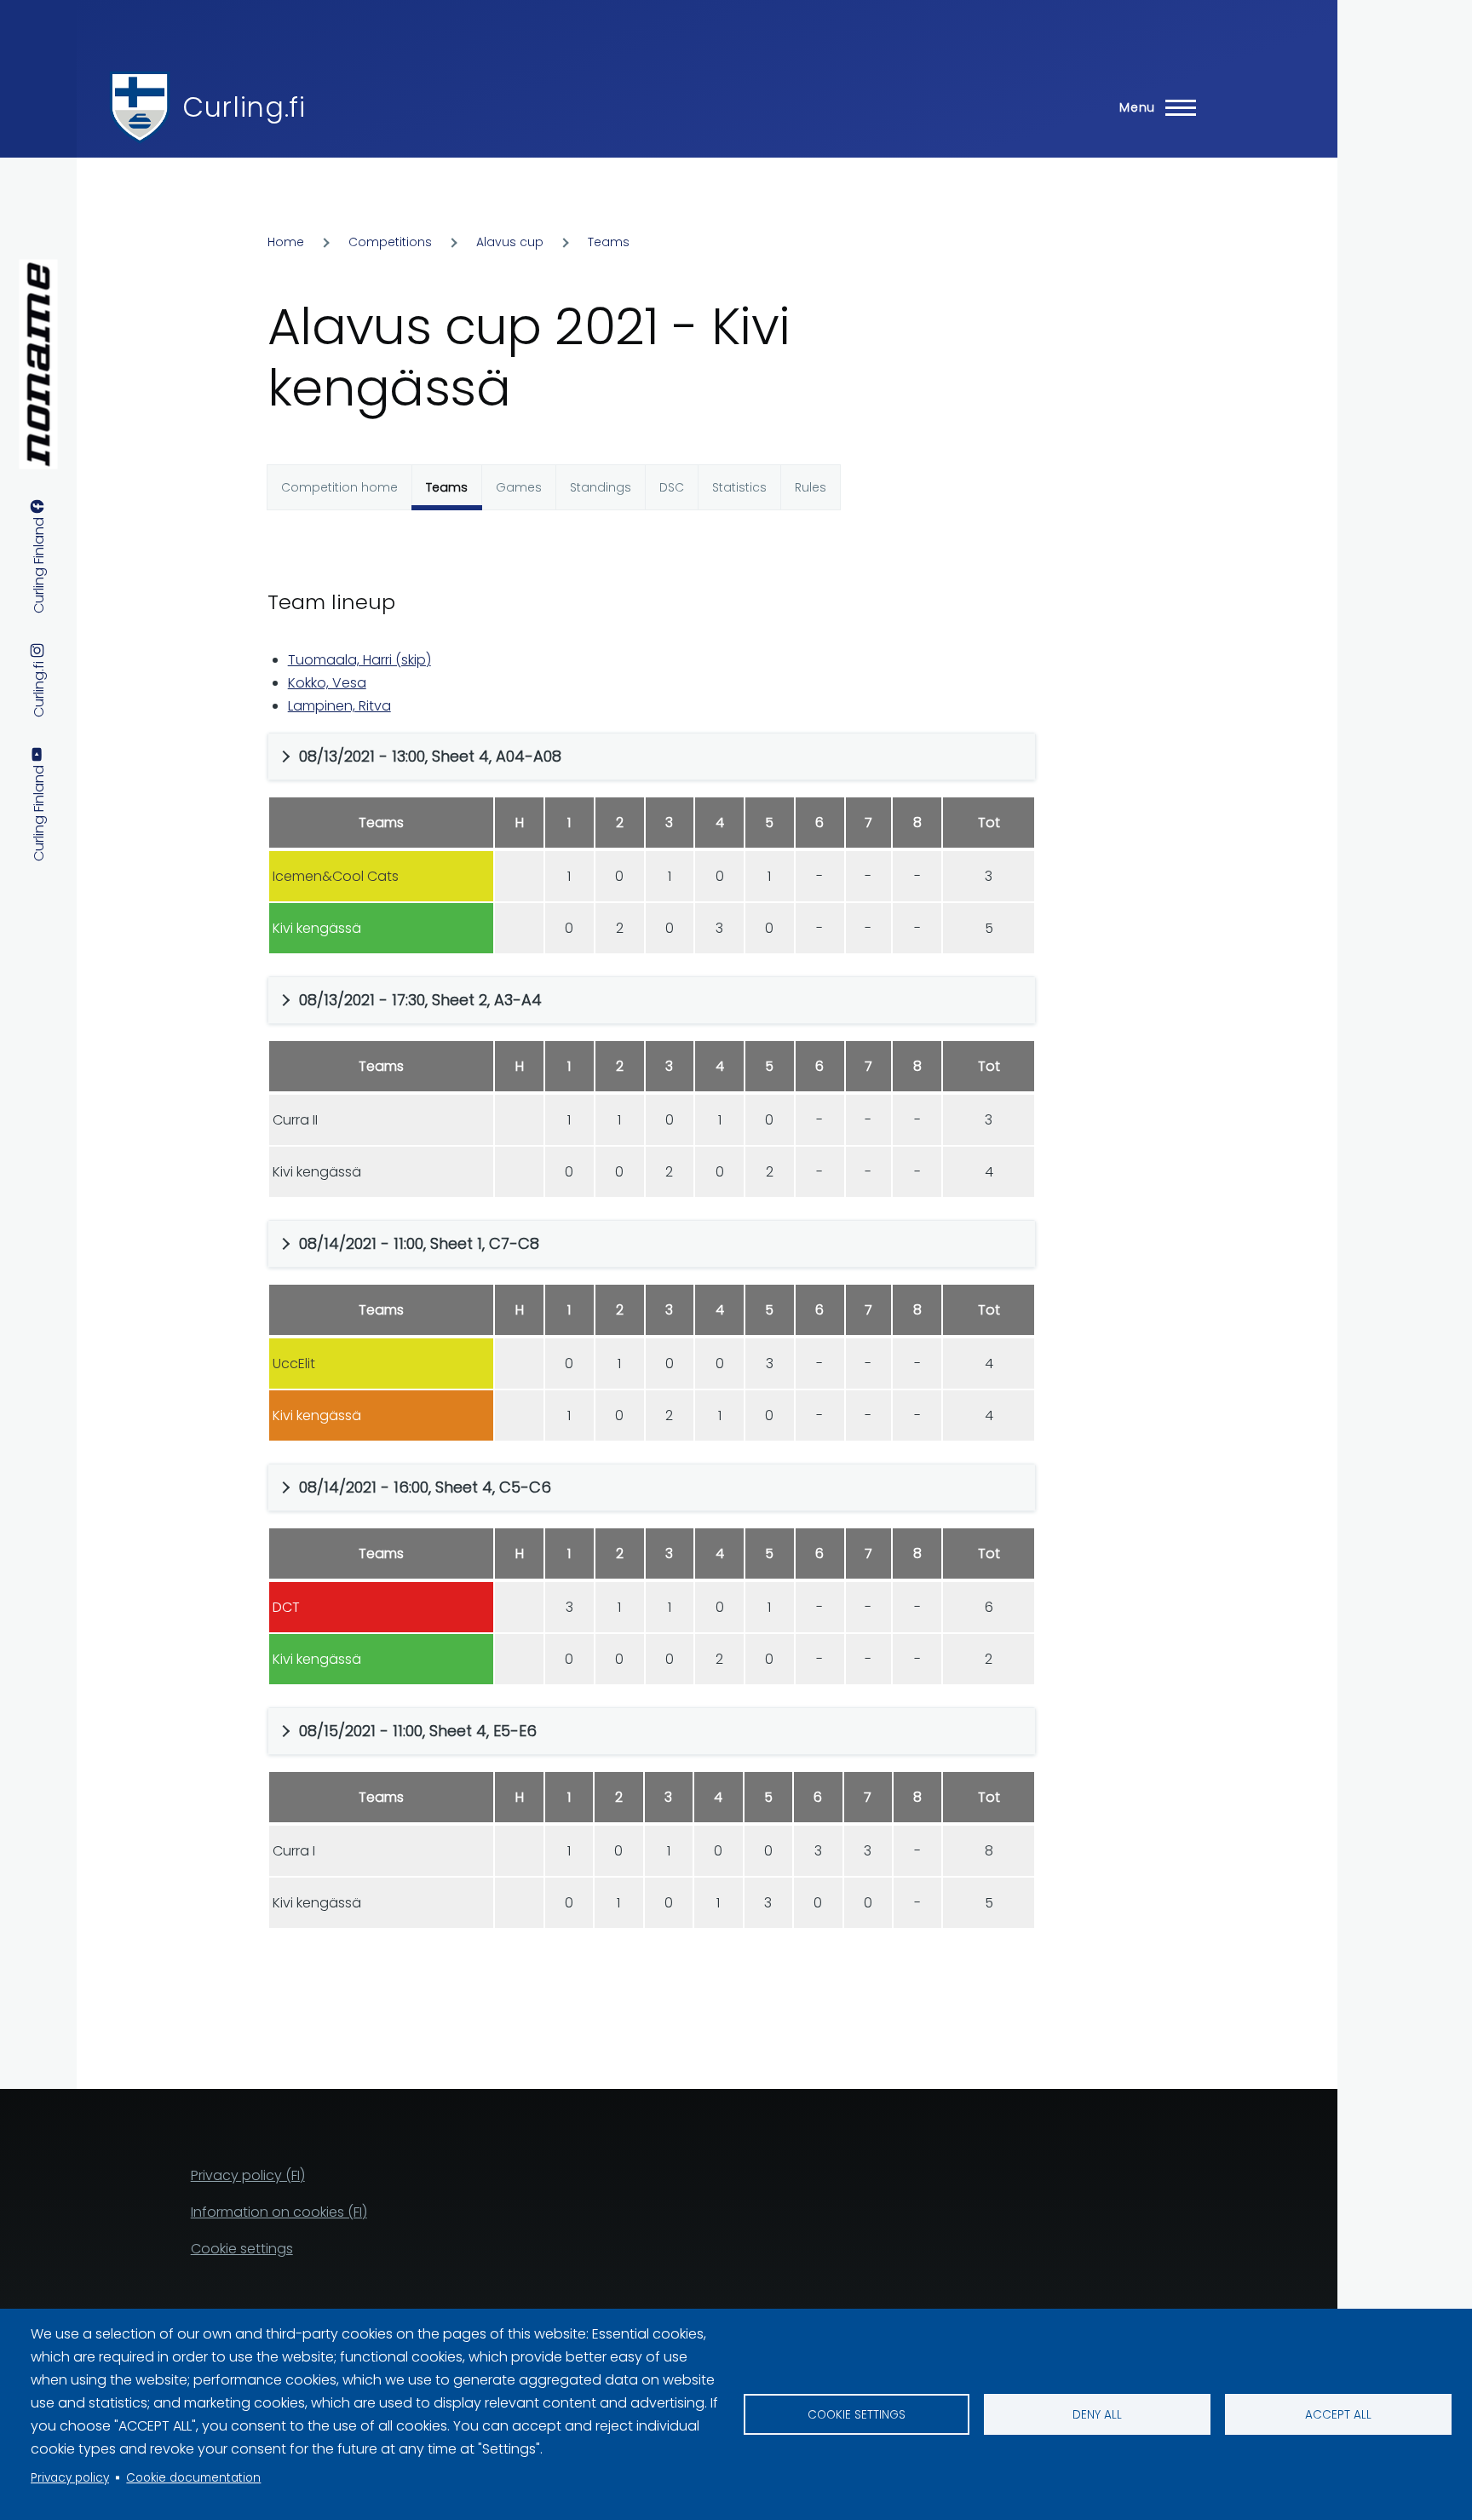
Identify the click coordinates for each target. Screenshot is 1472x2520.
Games (519, 487)
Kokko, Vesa (327, 683)
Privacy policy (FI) (248, 2175)
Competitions (390, 242)
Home (286, 242)
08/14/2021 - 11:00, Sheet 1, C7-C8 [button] (419, 1243)
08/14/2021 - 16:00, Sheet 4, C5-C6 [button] (425, 1487)
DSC (672, 487)
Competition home (339, 487)
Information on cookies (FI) (279, 2212)
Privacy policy (70, 2478)
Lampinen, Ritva (339, 706)
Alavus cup (510, 242)
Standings (601, 487)
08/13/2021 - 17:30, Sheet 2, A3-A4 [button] (420, 1000)
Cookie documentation (193, 2478)
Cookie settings (857, 2415)
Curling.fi (244, 107)
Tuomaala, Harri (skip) (359, 660)
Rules (811, 487)
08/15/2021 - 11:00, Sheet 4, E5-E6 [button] (418, 1731)
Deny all (1097, 2415)
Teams (609, 242)
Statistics (739, 487)
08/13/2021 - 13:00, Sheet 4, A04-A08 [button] (430, 756)
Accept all (1338, 2415)
